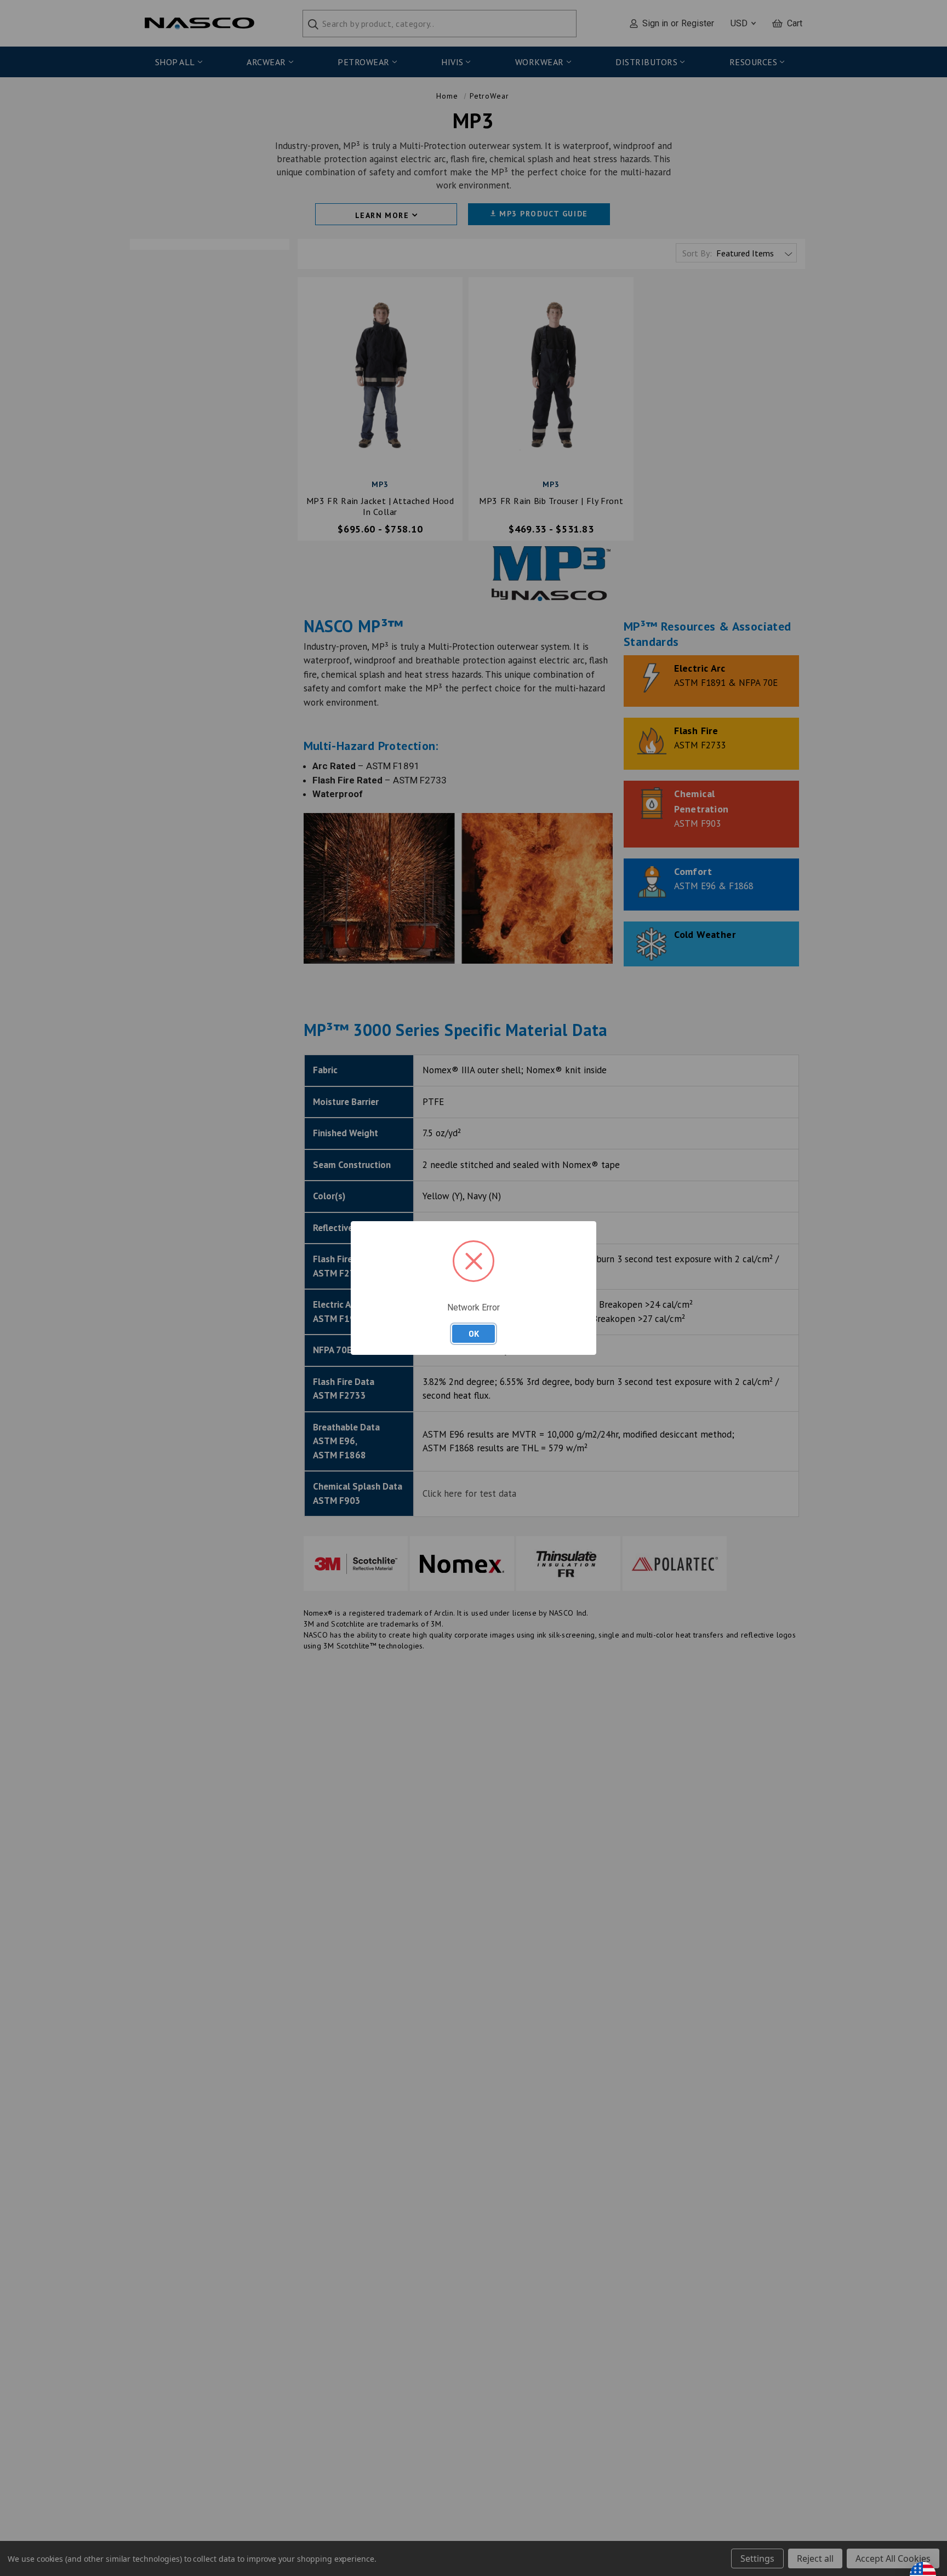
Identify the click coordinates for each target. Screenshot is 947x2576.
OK (474, 1333)
